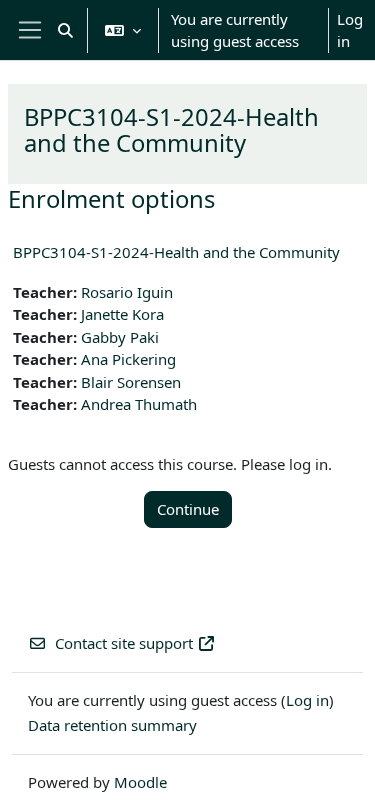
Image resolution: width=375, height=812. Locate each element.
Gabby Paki (120, 337)
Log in (350, 30)
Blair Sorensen (131, 382)
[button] (65, 30)
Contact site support (124, 643)
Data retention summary (112, 725)
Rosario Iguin (127, 292)
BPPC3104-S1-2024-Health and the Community (176, 252)
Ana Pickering (128, 359)
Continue (188, 509)
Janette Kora (122, 314)
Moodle (140, 782)
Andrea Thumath (139, 404)
